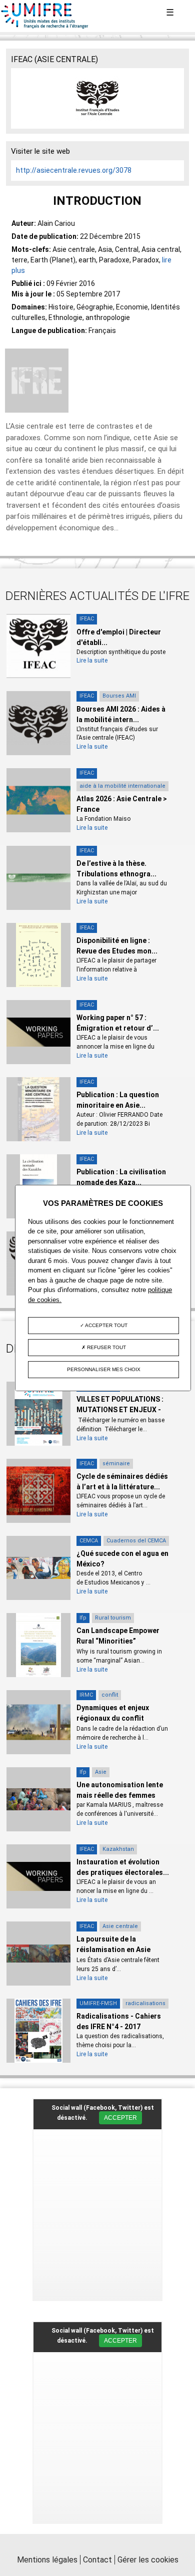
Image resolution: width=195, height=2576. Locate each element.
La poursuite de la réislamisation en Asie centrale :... (113, 1950)
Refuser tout (106, 1347)
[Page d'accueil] (45, 27)
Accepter (120, 2118)
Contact (97, 2560)
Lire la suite (92, 661)
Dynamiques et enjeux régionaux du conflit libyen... (113, 1718)
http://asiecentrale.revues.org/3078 (74, 170)
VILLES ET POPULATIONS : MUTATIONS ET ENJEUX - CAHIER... (120, 1410)
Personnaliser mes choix (104, 1369)
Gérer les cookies (148, 2560)
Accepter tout (106, 1325)
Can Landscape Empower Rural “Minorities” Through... (118, 1641)
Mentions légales (47, 2560)
